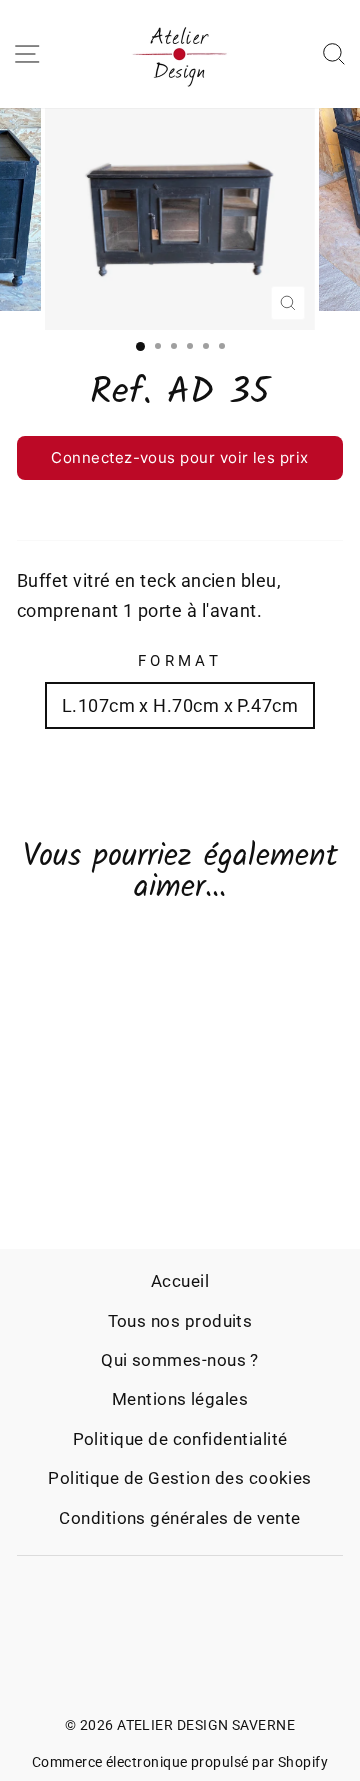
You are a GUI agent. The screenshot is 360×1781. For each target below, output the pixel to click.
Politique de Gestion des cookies (180, 1478)
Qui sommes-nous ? (180, 1360)
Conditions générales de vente (179, 1518)
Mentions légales (180, 1399)
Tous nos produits (180, 1321)
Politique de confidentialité (180, 1439)
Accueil (180, 1281)
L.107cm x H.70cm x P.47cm (180, 705)
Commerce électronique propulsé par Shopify (180, 1762)
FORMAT (180, 661)
